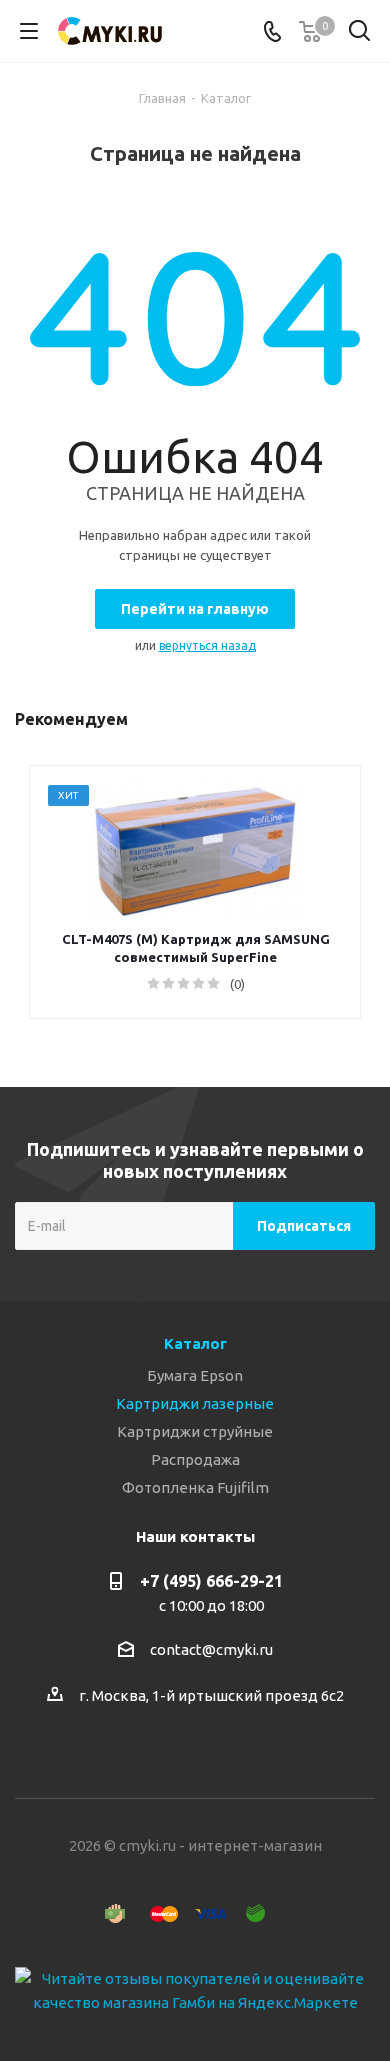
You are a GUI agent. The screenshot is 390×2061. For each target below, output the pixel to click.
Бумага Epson (195, 1375)
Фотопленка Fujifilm (195, 1487)
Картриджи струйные (195, 1431)
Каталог (195, 1343)
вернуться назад (207, 645)
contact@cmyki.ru (211, 1649)
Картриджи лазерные (195, 1403)
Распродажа (195, 1459)
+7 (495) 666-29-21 (211, 1581)
